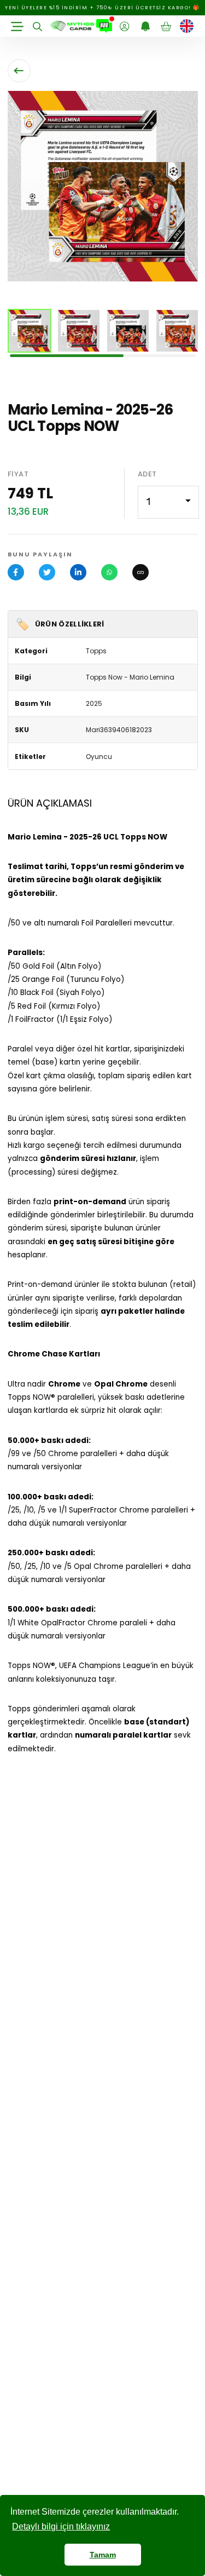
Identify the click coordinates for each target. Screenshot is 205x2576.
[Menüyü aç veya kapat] (17, 26)
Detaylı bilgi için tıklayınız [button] (61, 2526)
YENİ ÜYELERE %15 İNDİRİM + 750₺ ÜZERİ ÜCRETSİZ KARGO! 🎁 (102, 8)
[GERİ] (19, 71)
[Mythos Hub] (104, 26)
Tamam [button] (103, 2555)
